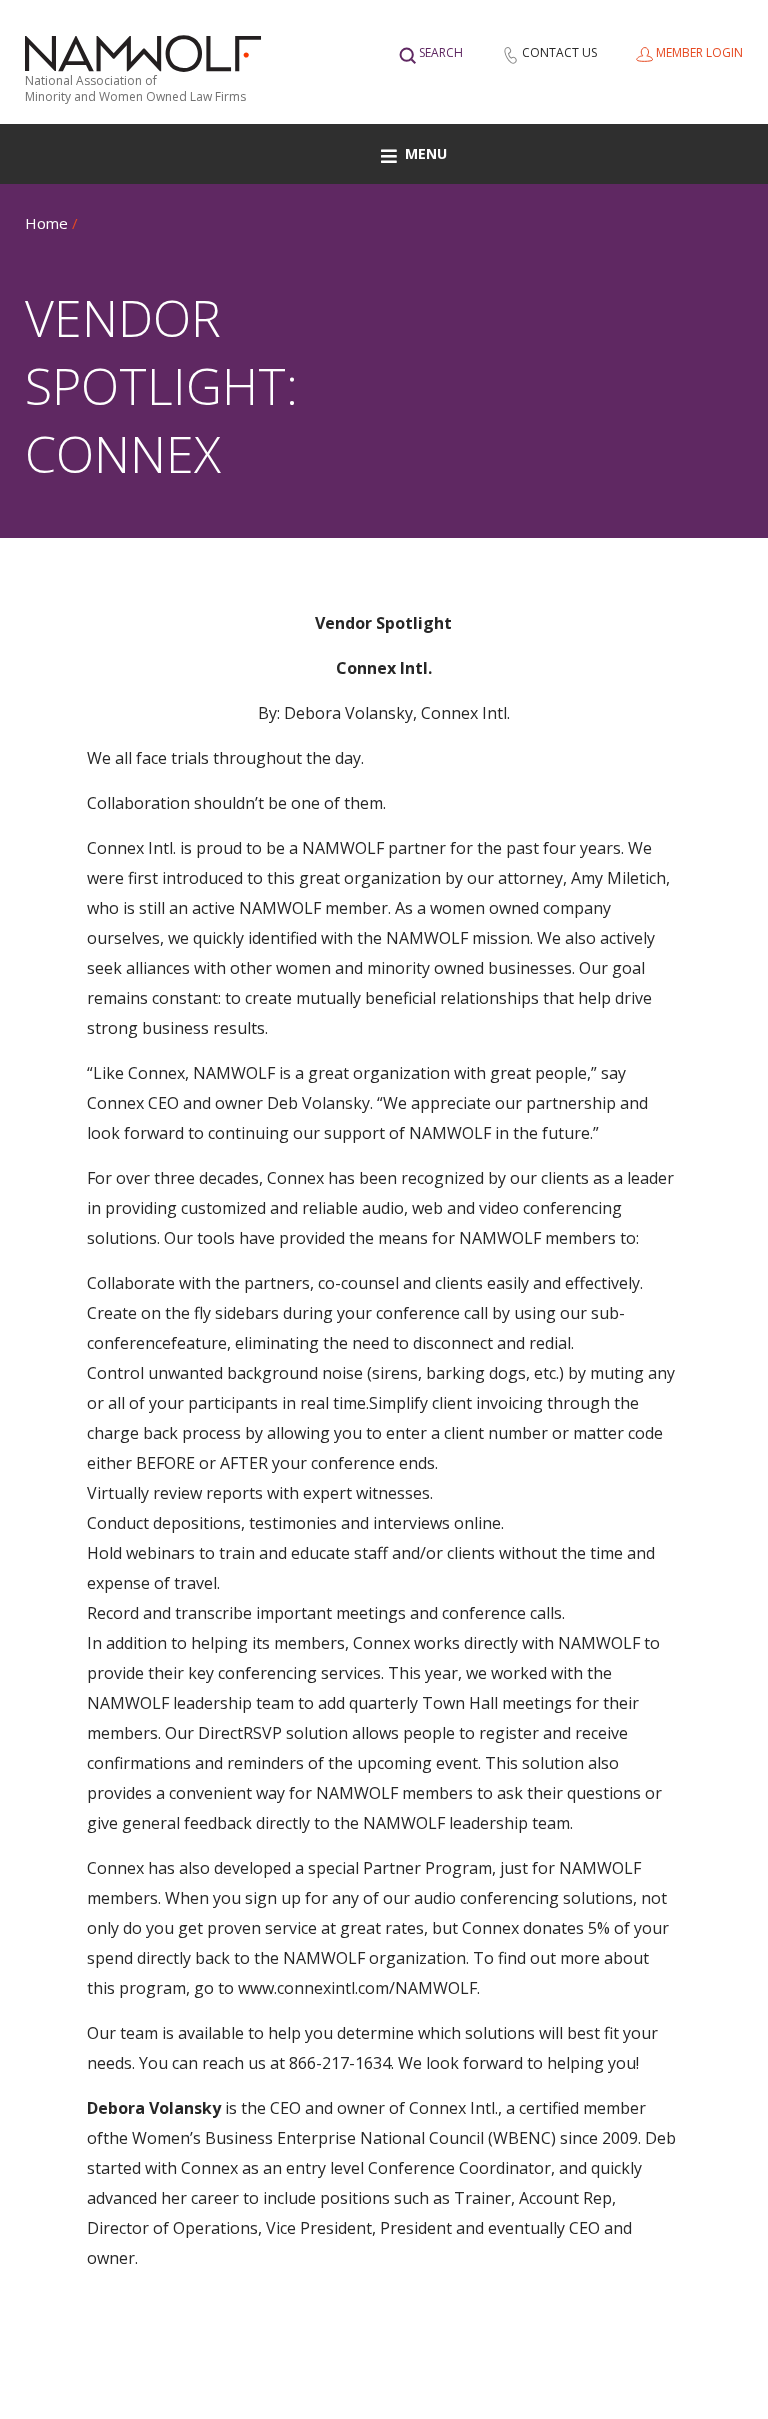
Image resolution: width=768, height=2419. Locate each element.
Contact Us (559, 52)
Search (441, 52)
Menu (426, 153)
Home (46, 223)
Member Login (699, 52)
